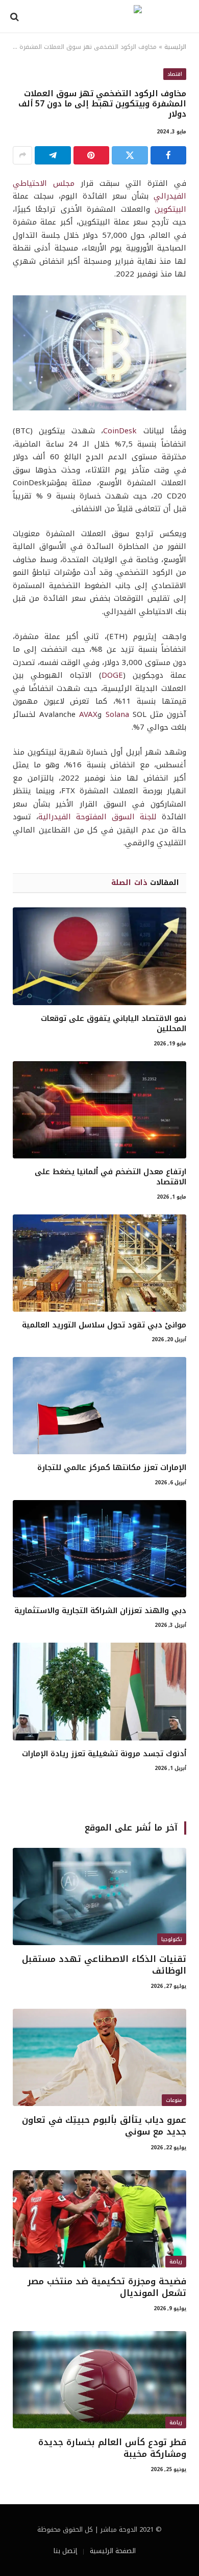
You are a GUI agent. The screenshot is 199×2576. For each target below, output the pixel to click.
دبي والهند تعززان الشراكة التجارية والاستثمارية (100, 1611)
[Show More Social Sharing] (22, 155)
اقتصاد (175, 74)
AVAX (88, 714)
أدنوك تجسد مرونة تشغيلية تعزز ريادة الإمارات (104, 1754)
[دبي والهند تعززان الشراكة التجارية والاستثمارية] (99, 1549)
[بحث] (16, 17)
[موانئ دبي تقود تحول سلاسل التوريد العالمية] (99, 1263)
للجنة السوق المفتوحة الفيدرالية (97, 817)
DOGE (112, 675)
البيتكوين (170, 209)
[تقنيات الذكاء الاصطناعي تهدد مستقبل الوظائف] (99, 1896)
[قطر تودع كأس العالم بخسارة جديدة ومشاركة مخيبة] (99, 2380)
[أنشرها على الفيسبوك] (169, 155)
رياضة (176, 2262)
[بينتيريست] (92, 155)
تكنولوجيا (172, 1939)
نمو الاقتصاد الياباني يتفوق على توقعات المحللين (114, 1023)
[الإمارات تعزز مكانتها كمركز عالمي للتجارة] (99, 1406)
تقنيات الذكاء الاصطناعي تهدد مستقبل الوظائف (104, 1965)
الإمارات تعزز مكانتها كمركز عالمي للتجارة (112, 1467)
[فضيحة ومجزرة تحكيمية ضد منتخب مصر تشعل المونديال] (99, 2219)
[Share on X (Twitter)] (130, 155)
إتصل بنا (65, 2551)
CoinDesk (120, 431)
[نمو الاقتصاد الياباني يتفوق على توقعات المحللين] (99, 956)
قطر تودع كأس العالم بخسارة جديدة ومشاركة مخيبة (112, 2448)
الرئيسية (175, 47)
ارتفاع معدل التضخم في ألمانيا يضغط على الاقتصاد (110, 1177)
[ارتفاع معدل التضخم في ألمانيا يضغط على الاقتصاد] (99, 1110)
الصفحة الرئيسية (113, 2551)
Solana (117, 714)
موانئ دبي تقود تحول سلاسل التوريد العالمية (104, 1325)
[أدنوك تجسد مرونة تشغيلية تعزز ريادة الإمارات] (99, 1691)
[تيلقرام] (53, 155)
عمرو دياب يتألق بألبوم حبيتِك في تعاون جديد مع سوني (104, 2126)
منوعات (174, 2100)
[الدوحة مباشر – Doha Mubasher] (99, 17)
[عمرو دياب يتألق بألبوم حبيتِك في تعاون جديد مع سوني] (99, 2057)
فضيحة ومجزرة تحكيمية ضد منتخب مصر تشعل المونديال (107, 2287)
